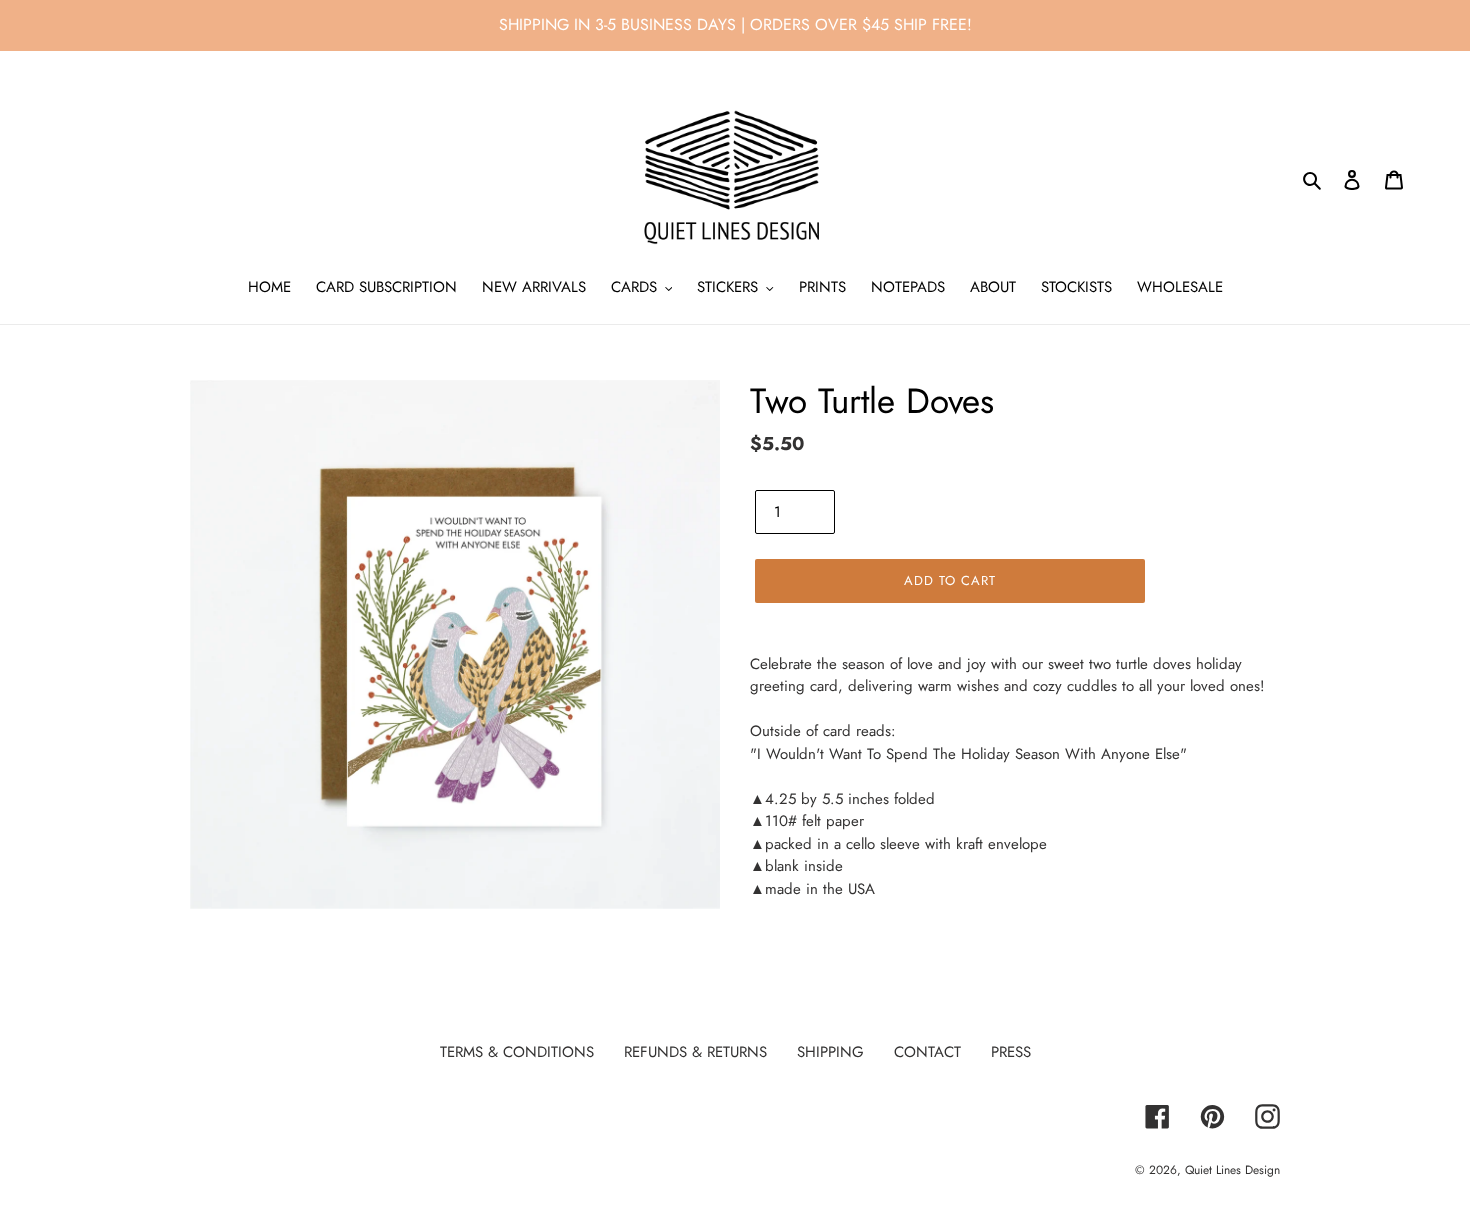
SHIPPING (830, 1052)
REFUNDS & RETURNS (695, 1052)
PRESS (1011, 1052)
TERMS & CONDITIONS (517, 1052)
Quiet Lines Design (1232, 1170)
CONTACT (927, 1052)
